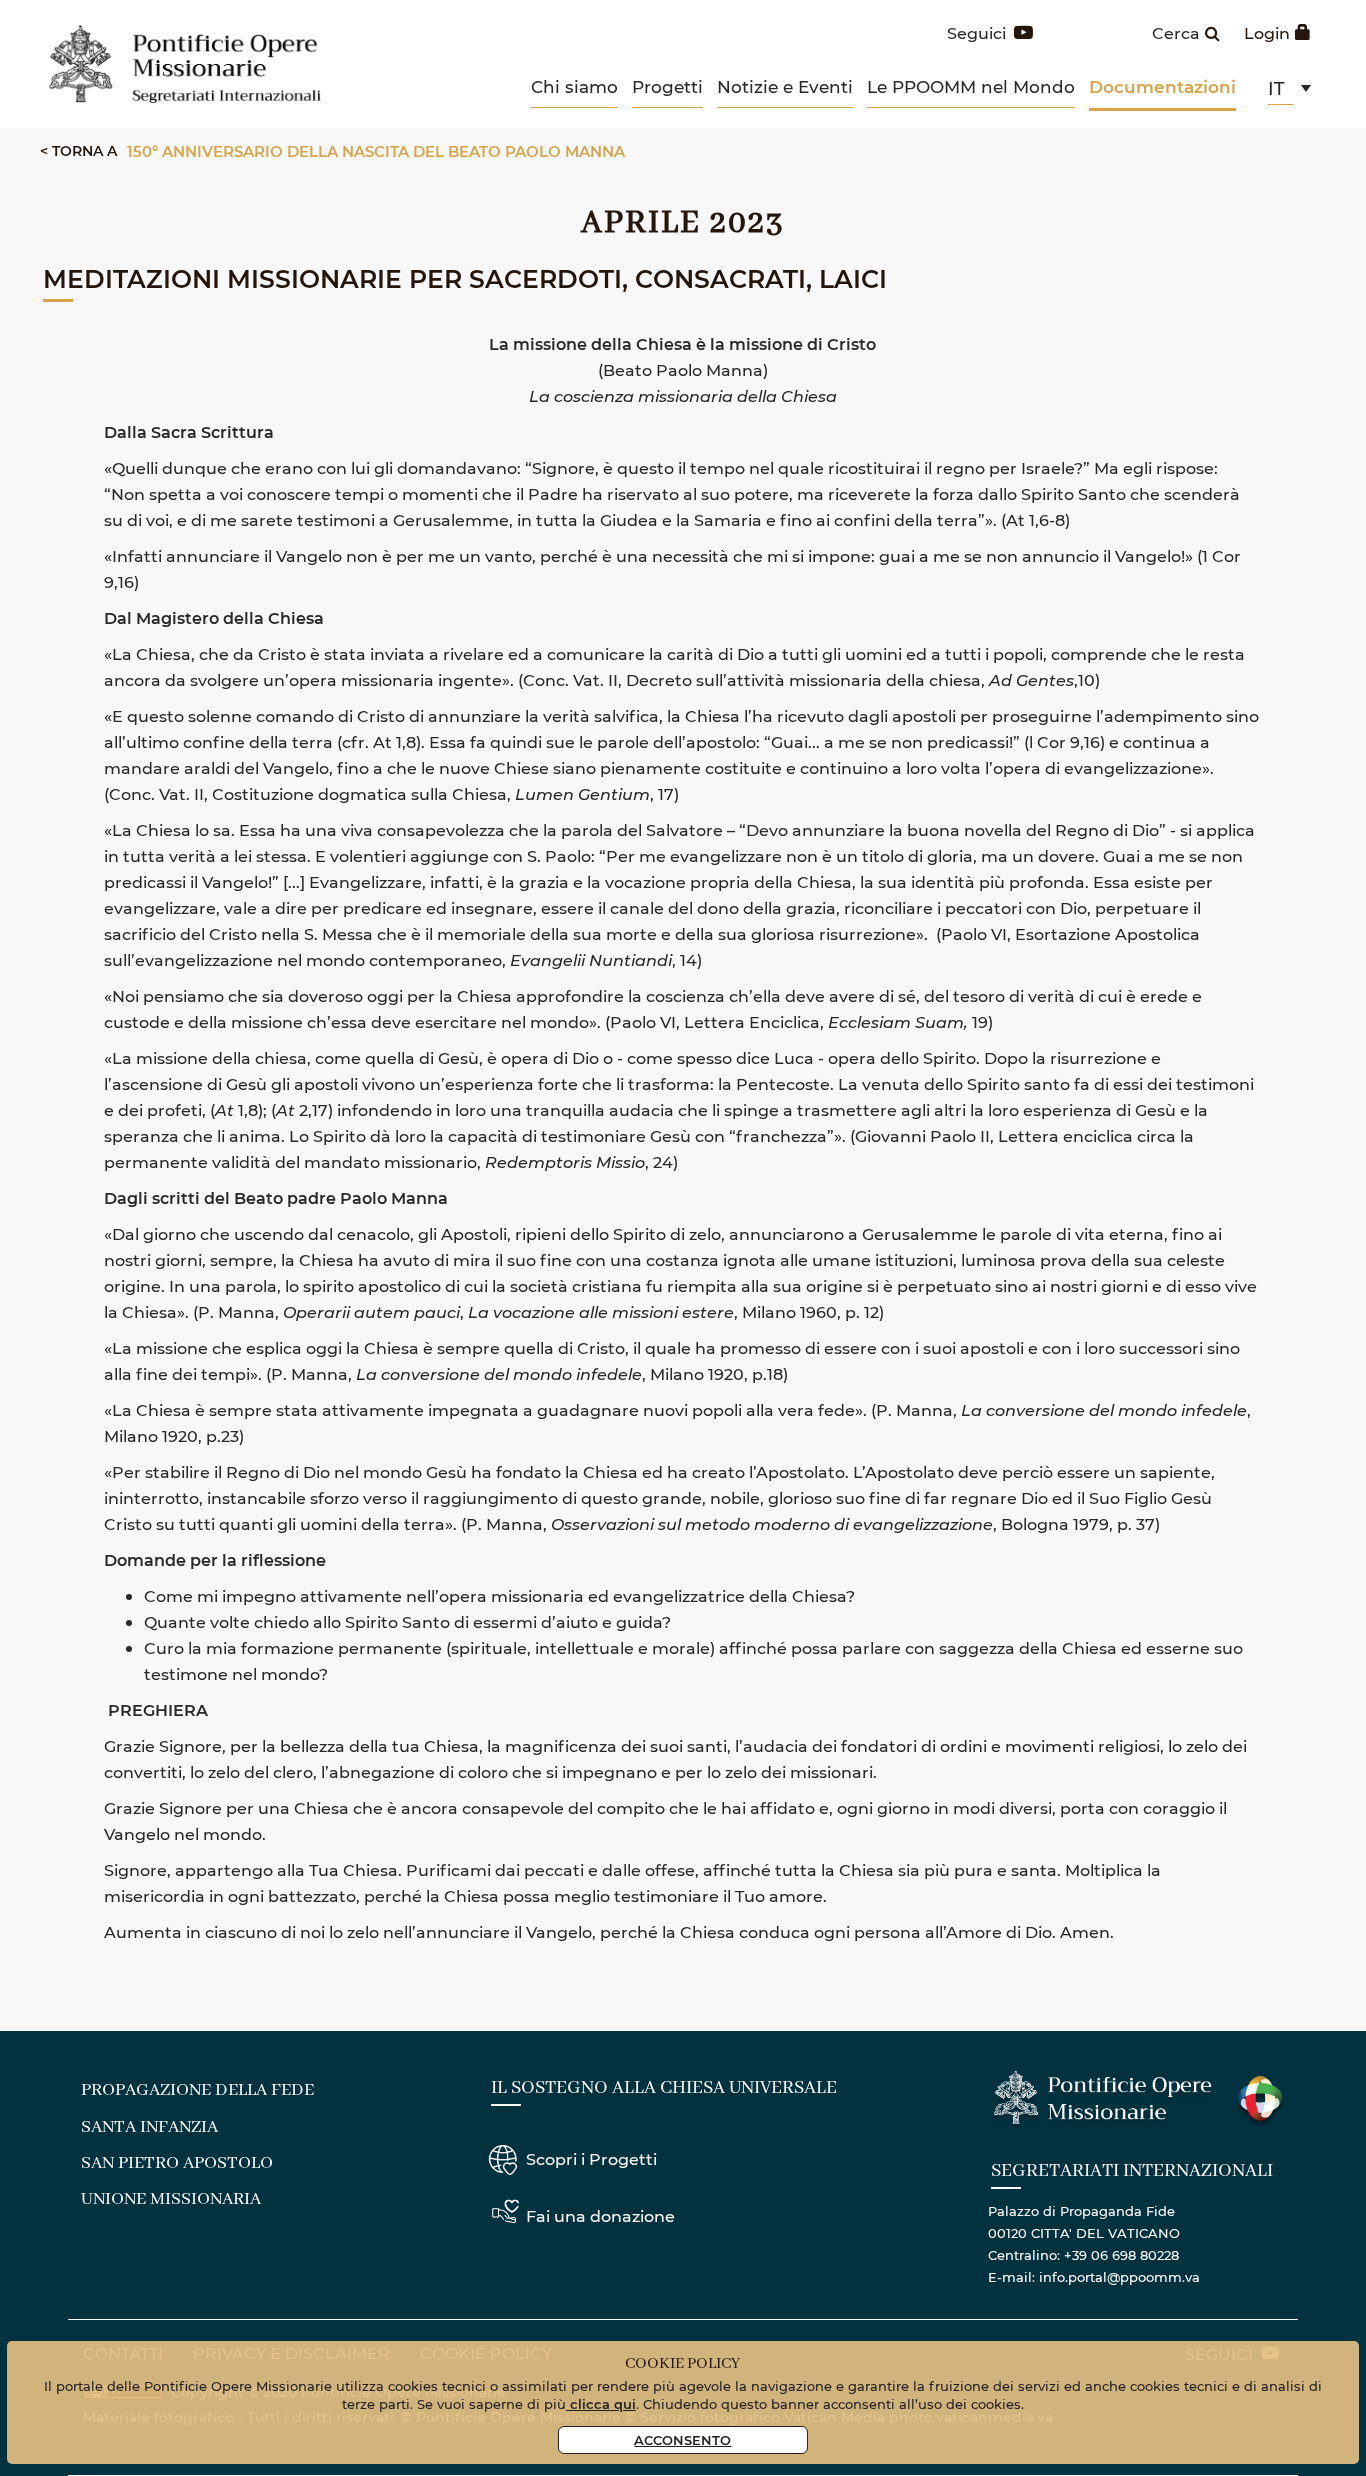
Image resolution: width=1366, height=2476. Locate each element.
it (1276, 88)
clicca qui (601, 2403)
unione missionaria (171, 2199)
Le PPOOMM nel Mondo (971, 86)
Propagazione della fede (197, 2090)
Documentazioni (1162, 86)
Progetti (667, 86)
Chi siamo (574, 86)
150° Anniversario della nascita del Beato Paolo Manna (376, 151)
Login (1267, 32)
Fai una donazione (600, 2215)
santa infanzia (149, 2127)
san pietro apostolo (177, 2163)
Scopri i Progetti (591, 2158)
